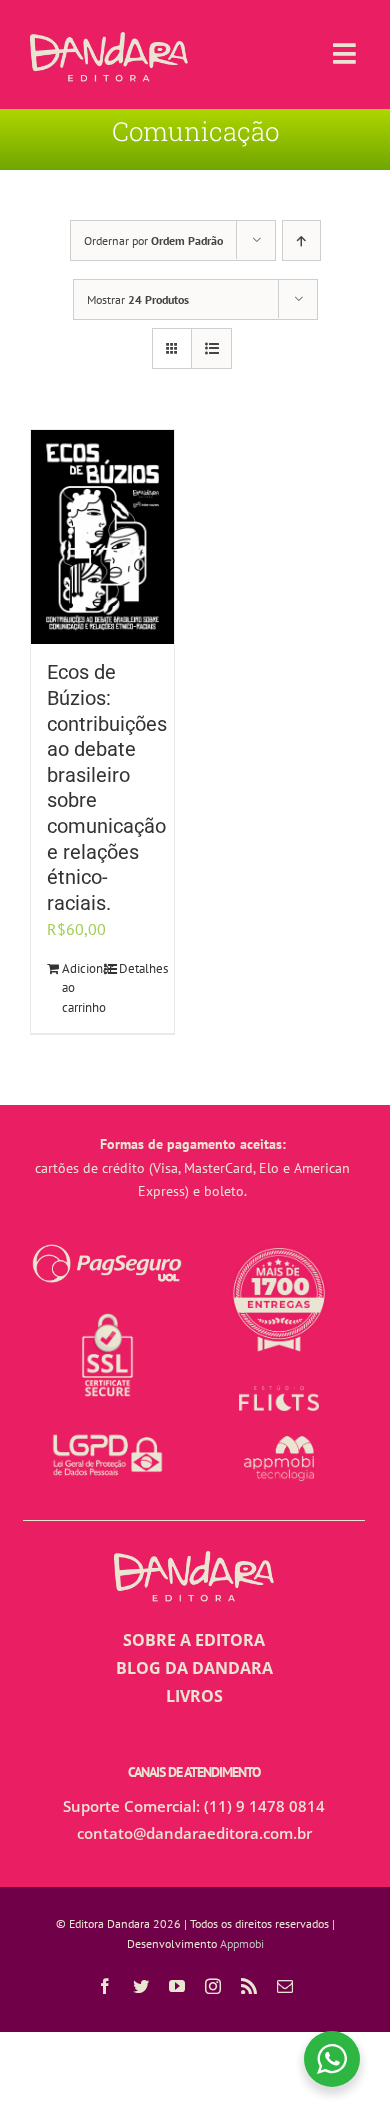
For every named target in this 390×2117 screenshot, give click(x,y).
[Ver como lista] (211, 348)
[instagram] (213, 1986)
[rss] (249, 1986)
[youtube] (177, 1986)
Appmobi (242, 1943)
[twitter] (141, 1986)
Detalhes (138, 968)
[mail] (285, 1986)
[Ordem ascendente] (301, 240)
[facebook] (105, 1986)
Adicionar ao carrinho (81, 988)
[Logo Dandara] (109, 40)
